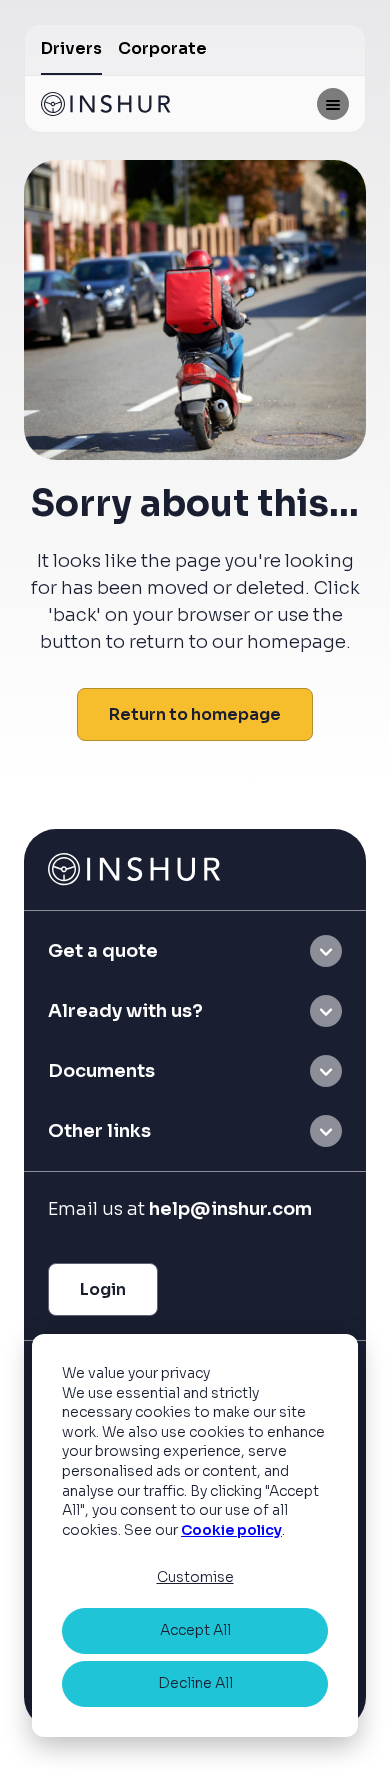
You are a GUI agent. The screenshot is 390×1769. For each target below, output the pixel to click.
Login (103, 1289)
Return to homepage (195, 714)
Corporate (162, 48)
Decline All (195, 1683)
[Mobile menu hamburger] (333, 104)
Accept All (195, 1630)
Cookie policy (231, 1530)
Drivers (71, 48)
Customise (195, 1577)
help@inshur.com (230, 1209)
